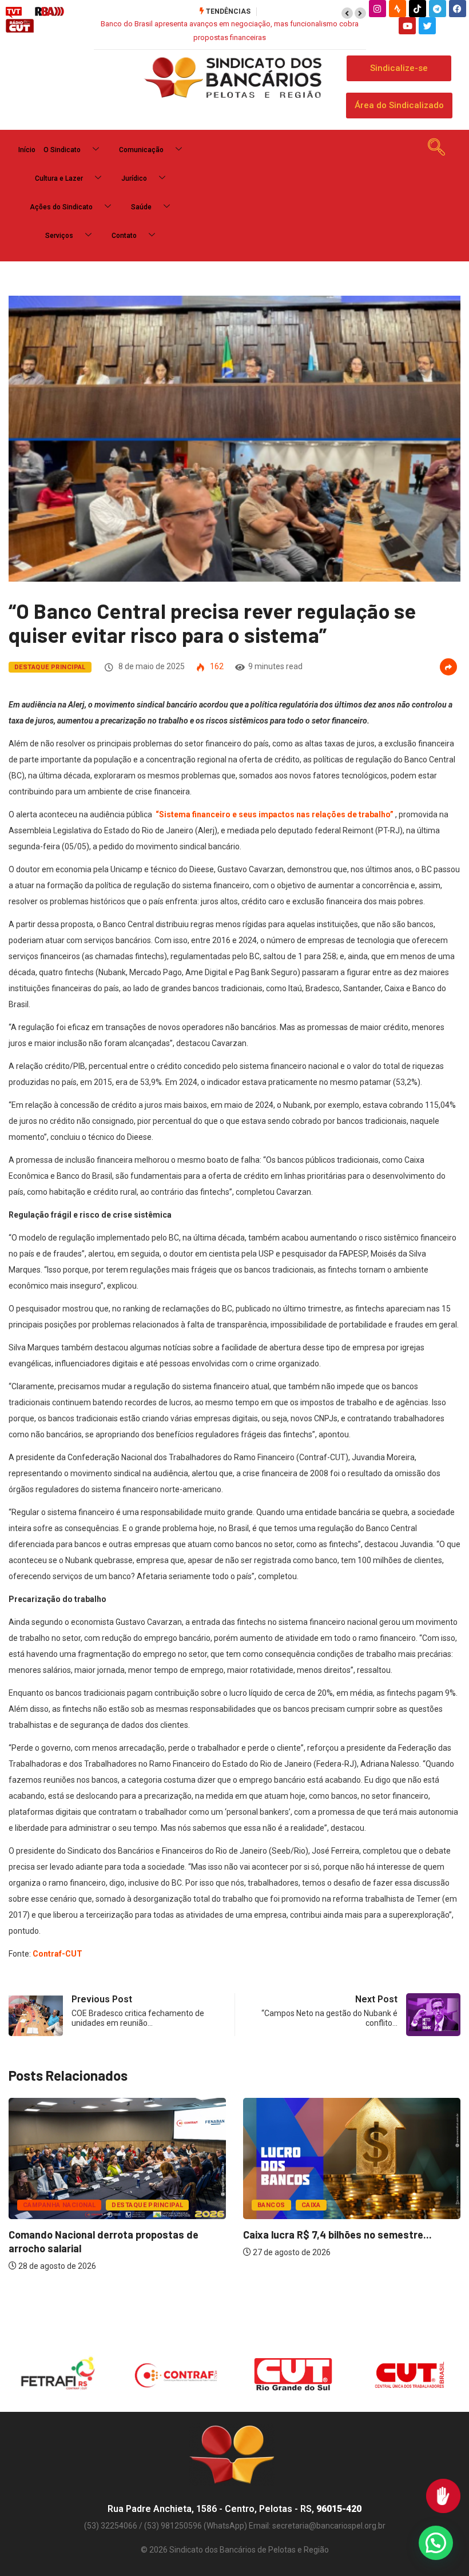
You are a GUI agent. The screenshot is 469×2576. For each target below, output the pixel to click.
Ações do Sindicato (61, 207)
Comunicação (141, 150)
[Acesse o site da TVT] (14, 12)
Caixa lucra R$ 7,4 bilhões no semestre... (337, 2235)
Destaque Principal (50, 667)
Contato (124, 236)
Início (27, 150)
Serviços (59, 236)
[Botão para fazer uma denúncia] (443, 2496)
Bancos (271, 2205)
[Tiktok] (418, 9)
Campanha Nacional (59, 2205)
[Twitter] (427, 26)
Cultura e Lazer (59, 178)
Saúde (141, 207)
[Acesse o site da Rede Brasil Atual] (49, 12)
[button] (347, 13)
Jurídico (134, 178)
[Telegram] (438, 9)
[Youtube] (407, 26)
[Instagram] (377, 9)
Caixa (311, 2205)
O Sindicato (62, 150)
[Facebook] (458, 9)
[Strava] (398, 9)
